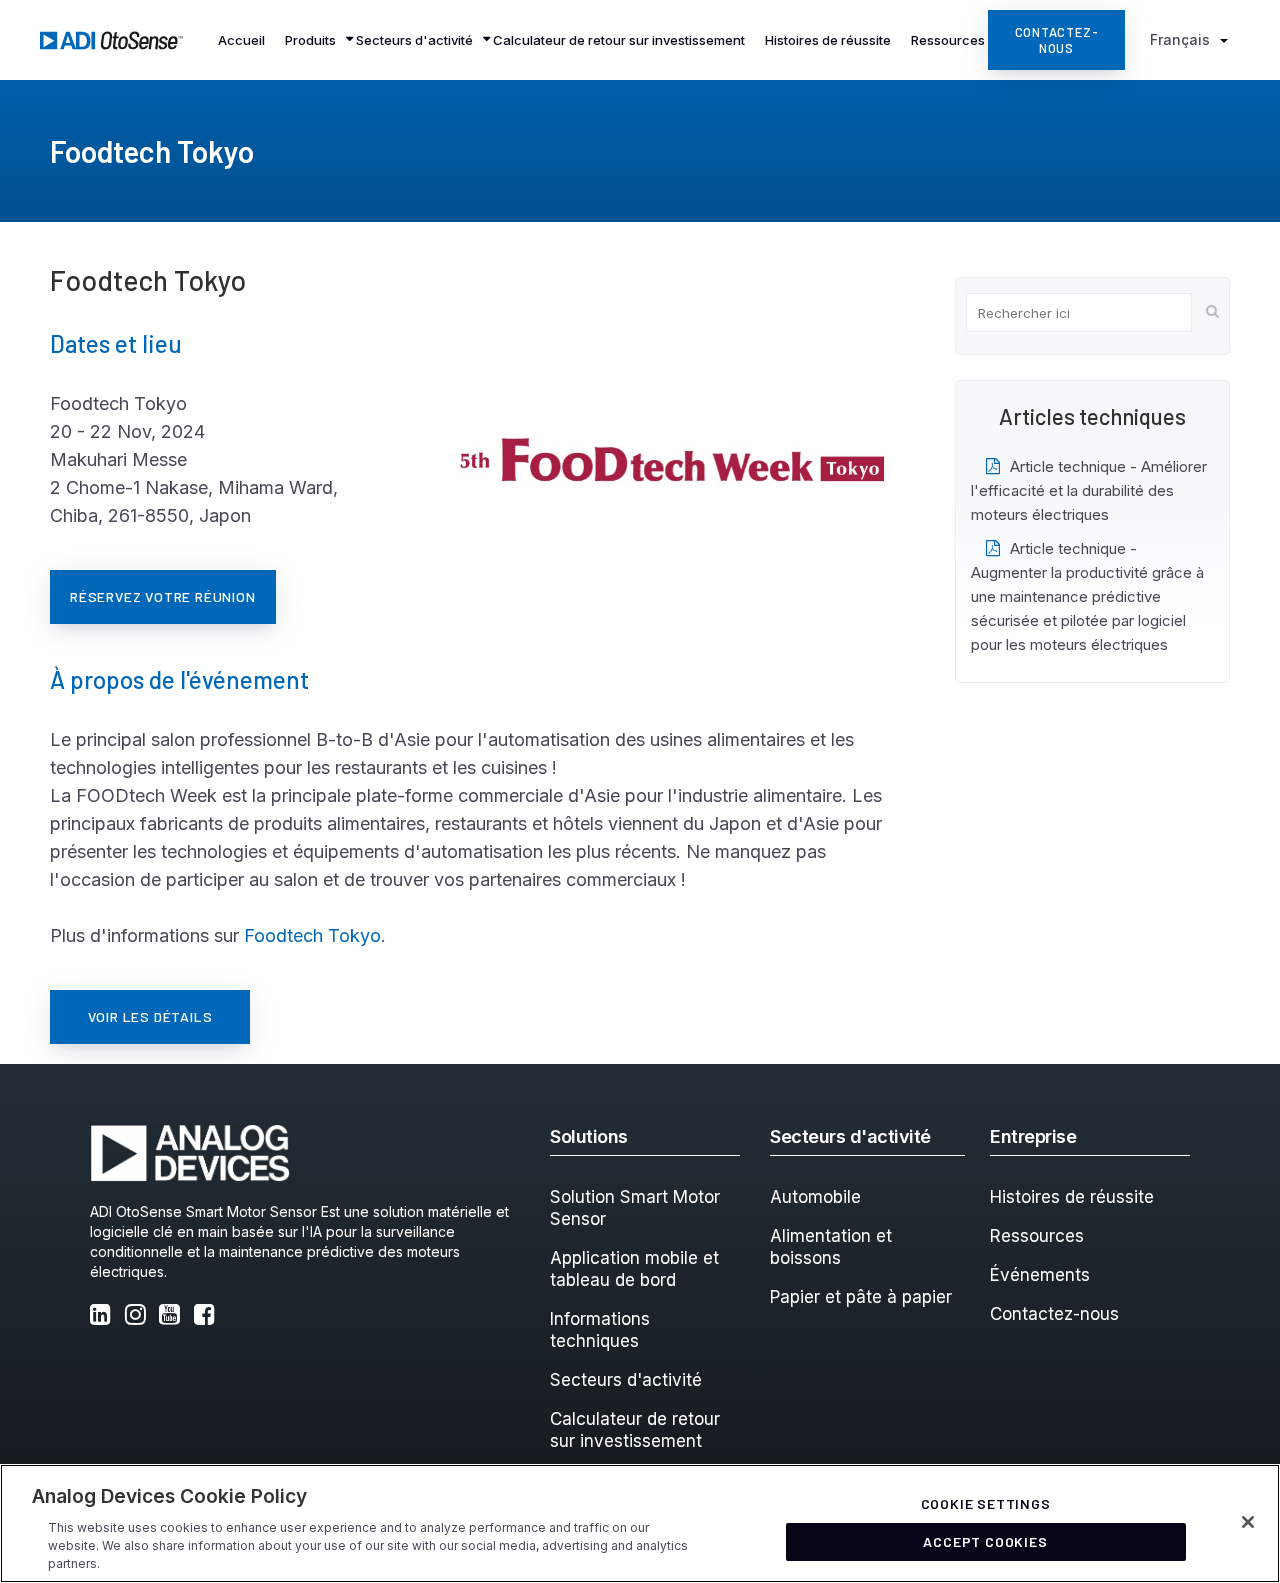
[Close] (1248, 1522)
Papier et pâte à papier (861, 1297)
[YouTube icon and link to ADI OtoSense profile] (174, 1316)
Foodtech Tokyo (312, 935)
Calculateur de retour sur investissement (635, 1430)
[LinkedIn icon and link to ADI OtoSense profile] (105, 1316)
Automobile (815, 1197)
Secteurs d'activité (626, 1380)
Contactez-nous (1054, 1314)
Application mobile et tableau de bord (634, 1269)
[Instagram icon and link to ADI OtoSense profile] (140, 1316)
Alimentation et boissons (831, 1247)
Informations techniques (600, 1330)
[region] (640, 1523)
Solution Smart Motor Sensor (635, 1208)
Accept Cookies (985, 1541)
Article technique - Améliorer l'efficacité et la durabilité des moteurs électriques (1089, 490)
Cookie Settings (986, 1503)
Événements (1040, 1275)
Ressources (1037, 1236)
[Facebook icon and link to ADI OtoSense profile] (209, 1316)
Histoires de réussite (1072, 1197)
